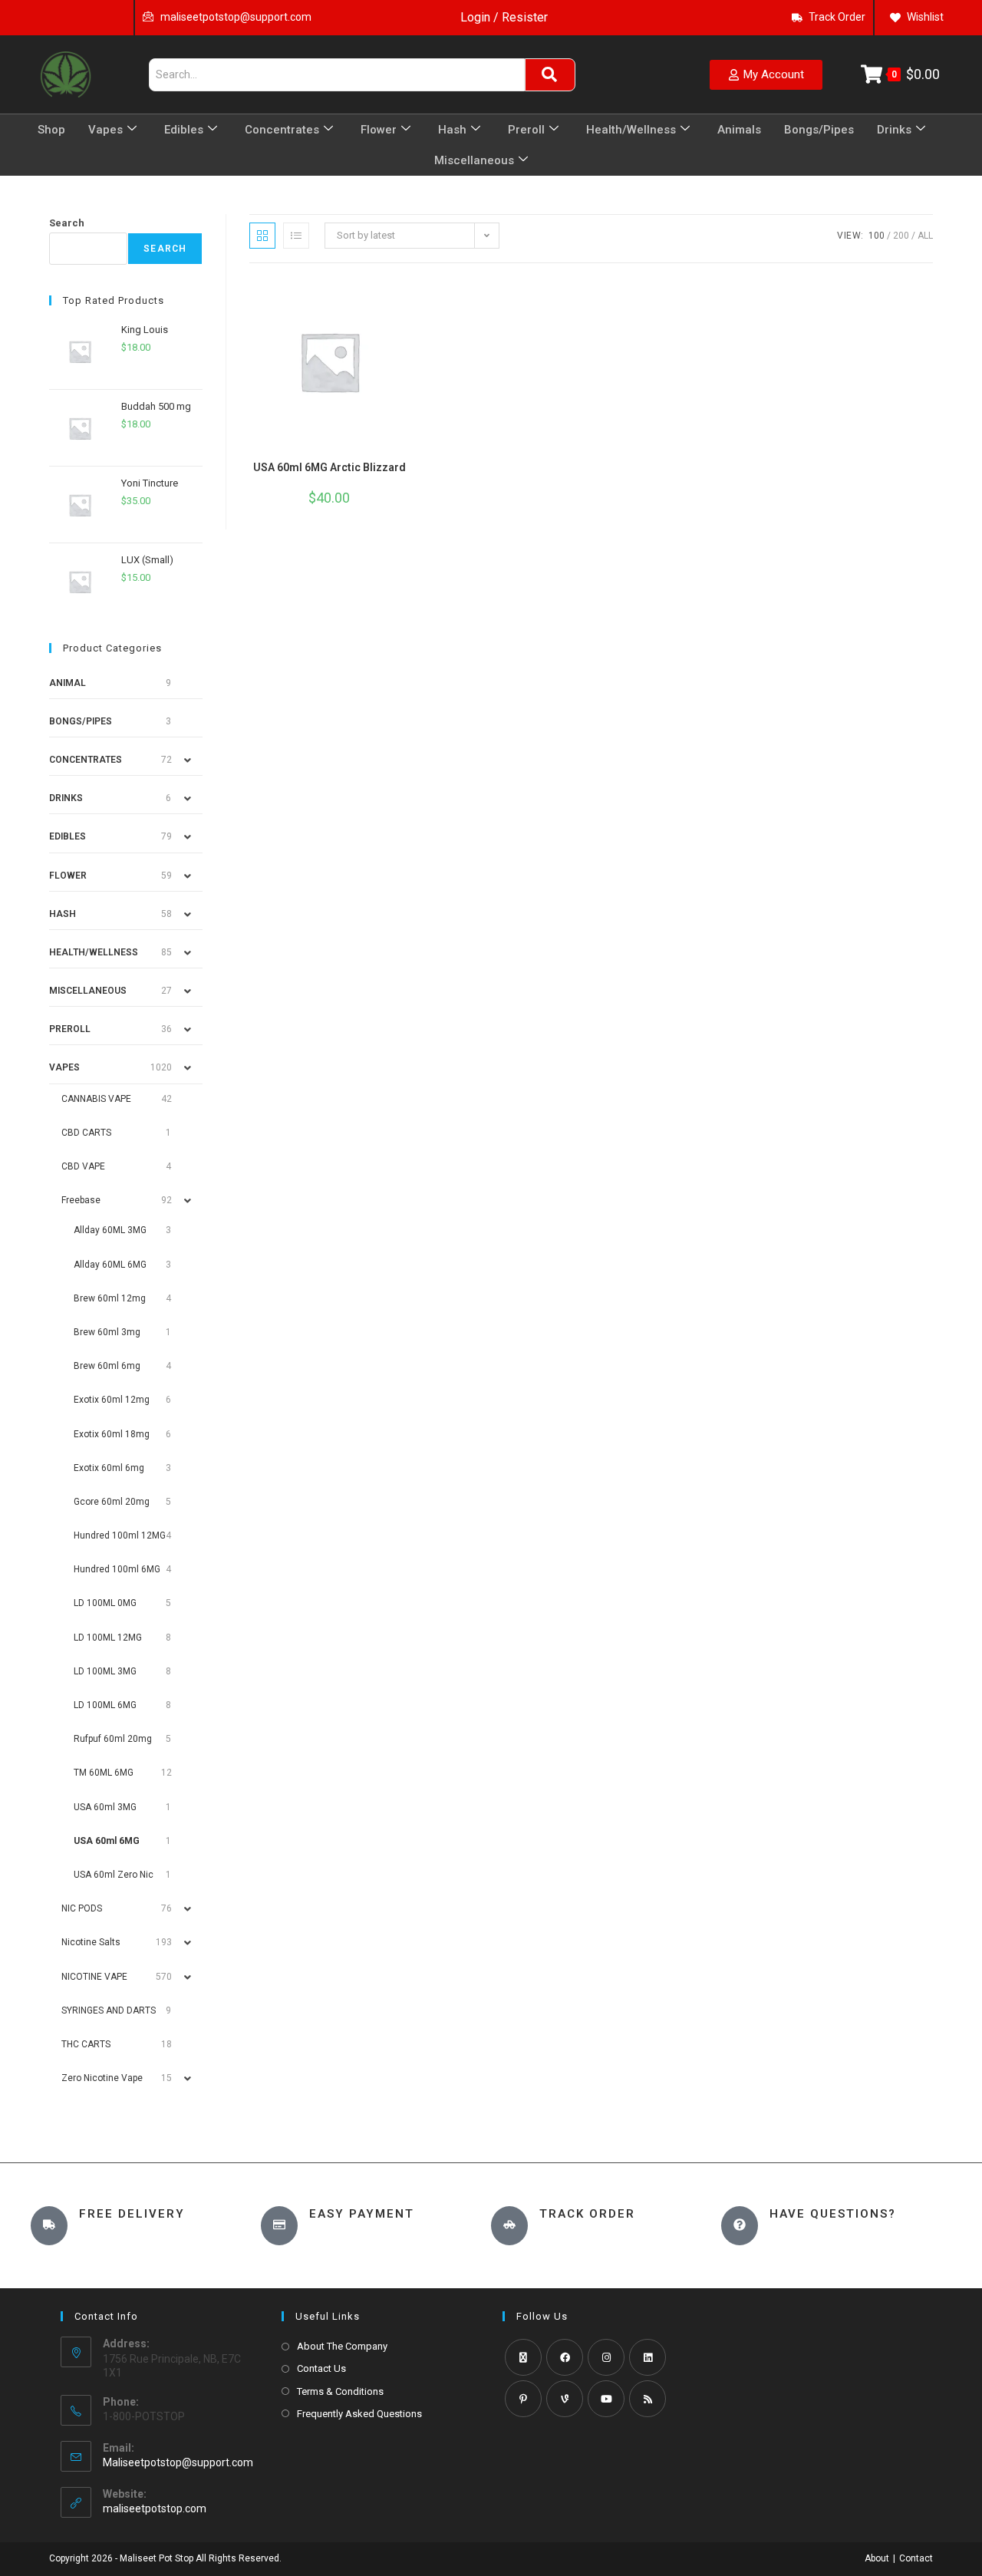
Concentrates (282, 130)
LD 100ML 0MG (105, 1603)
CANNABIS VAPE (96, 1099)
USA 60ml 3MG (105, 1807)
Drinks (894, 130)
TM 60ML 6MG (104, 1773)
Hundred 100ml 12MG (120, 1535)
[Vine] (565, 2399)
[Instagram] (606, 2357)
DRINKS (66, 798)
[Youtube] (606, 2399)
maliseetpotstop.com (155, 2508)
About (877, 2558)
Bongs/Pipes (819, 130)
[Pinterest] (523, 2399)
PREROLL (70, 1029)
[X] (523, 2357)
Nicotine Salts (91, 1942)
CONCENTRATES (86, 760)
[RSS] (648, 2399)
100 (877, 236)
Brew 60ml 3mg (107, 1332)
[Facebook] (565, 2357)
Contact (916, 2558)
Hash (452, 130)
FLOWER (68, 876)
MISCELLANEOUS (88, 991)
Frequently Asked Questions (359, 2414)
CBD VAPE (83, 1166)
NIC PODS (82, 1908)
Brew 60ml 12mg (110, 1298)
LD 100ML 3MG (105, 1671)
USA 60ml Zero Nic (114, 1875)
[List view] (296, 236)
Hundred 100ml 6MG (117, 1569)
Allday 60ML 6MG (110, 1265)
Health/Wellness (631, 130)
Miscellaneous (474, 160)
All (925, 236)
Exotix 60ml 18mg (112, 1434)
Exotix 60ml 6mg (109, 1468)
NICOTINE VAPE (94, 1977)
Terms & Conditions (340, 2391)
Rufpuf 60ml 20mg (113, 1739)
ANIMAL (68, 683)
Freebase (81, 1200)
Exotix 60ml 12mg (112, 1400)
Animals (739, 130)
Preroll (526, 130)
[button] (397, 293)
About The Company (342, 2346)
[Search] (550, 75)
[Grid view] (262, 236)
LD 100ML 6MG (105, 1705)
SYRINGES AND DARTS (109, 2010)
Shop (51, 130)
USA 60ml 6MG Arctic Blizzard (330, 467)
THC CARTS (86, 2044)
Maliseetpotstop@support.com (178, 2462)
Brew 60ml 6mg (107, 1366)
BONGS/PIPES (81, 721)
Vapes (105, 130)
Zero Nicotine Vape (102, 2078)
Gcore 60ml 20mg (112, 1502)
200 (901, 236)
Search (67, 223)
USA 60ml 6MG (107, 1841)
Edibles (184, 130)
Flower (379, 130)
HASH (63, 914)
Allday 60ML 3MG (110, 1230)
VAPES (64, 1067)
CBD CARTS (86, 1133)
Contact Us (321, 2368)
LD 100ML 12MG (108, 1638)
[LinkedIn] (648, 2357)
